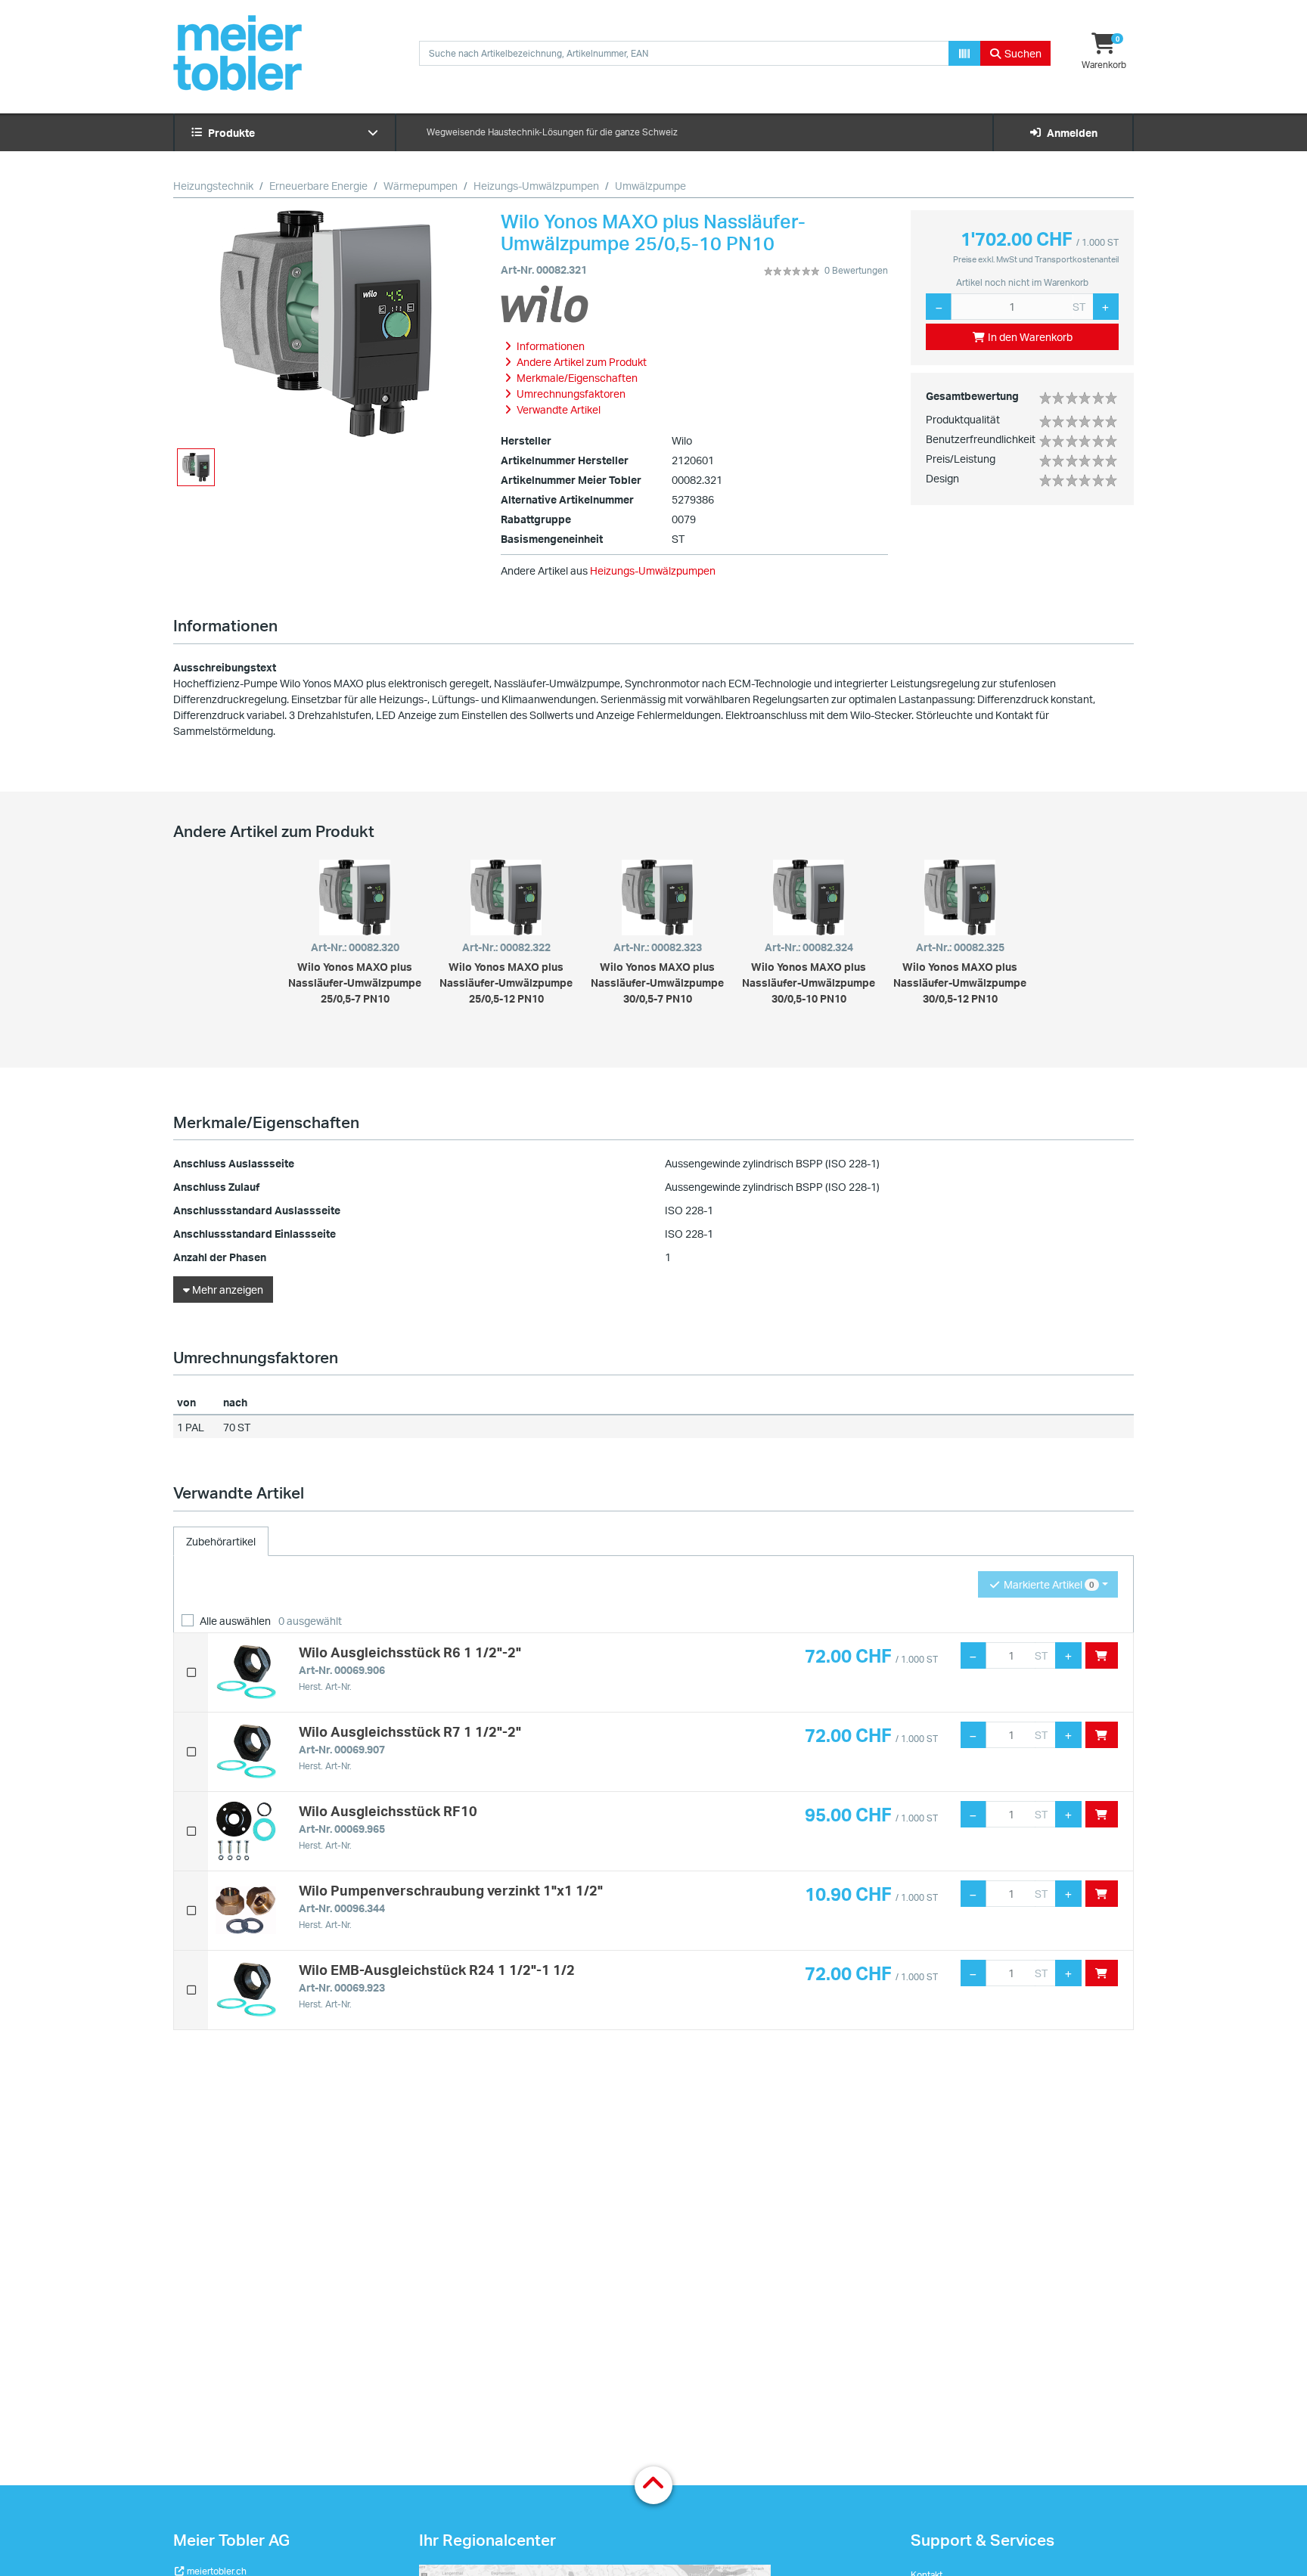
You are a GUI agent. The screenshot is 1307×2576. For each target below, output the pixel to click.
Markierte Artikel (1048, 1584)
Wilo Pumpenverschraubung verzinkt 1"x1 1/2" (451, 1890)
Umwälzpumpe (650, 186)
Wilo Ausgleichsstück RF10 (388, 1811)
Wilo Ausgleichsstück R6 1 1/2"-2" (410, 1652)
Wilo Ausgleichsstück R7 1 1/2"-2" (410, 1731)
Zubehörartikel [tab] (221, 1541)
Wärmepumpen (421, 186)
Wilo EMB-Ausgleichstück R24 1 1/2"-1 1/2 (437, 1970)
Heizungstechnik (213, 186)
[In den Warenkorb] (1102, 1655)
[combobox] (684, 53)
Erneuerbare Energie (318, 186)
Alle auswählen (235, 1621)
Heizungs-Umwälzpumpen (536, 186)
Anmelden (1070, 133)
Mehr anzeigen (227, 1290)
